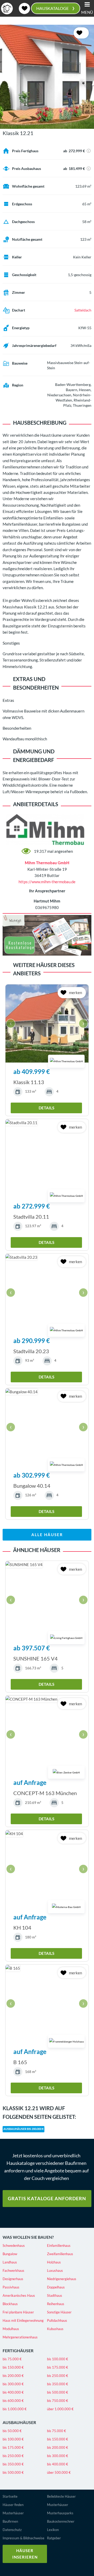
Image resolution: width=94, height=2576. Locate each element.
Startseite (10, 2496)
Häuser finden (13, 2505)
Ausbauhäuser (19, 2422)
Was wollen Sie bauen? (28, 2237)
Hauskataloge (55, 8)
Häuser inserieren (25, 2554)
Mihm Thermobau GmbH (47, 863)
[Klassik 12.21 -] (47, 77)
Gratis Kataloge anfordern (47, 2198)
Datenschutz (12, 2530)
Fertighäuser (18, 2351)
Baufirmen (10, 2521)
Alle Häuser (47, 1535)
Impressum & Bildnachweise (23, 2538)
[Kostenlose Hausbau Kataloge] (47, 935)
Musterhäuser (13, 2513)
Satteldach (83, 310)
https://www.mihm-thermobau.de (47, 882)
